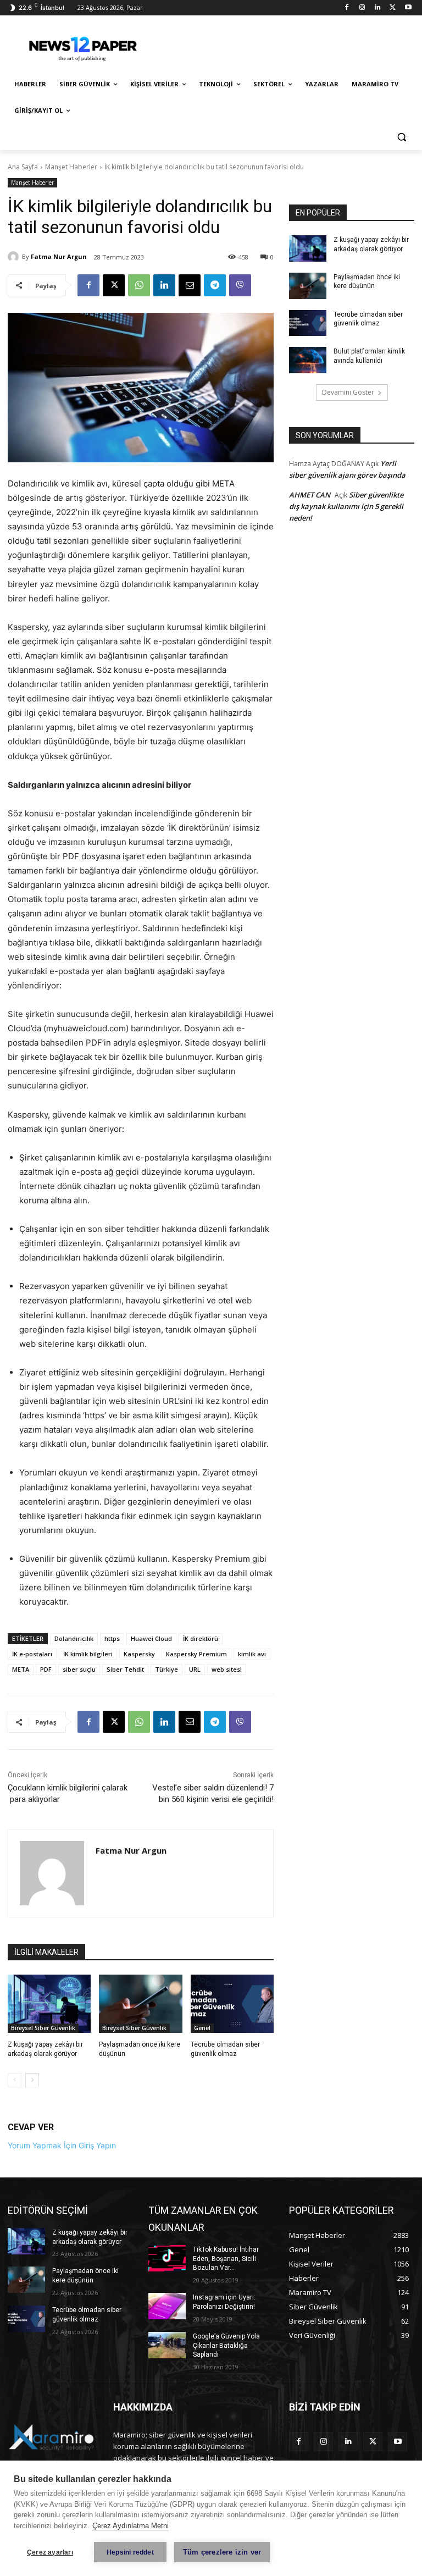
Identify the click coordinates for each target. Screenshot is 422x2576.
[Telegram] (215, 285)
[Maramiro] (82, 46)
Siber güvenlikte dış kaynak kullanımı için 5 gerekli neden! (346, 506)
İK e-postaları (32, 1654)
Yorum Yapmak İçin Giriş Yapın (62, 2145)
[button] (401, 137)
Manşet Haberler (71, 167)
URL (195, 1669)
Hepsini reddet (130, 2552)
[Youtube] (408, 8)
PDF (46, 1669)
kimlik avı (252, 1654)
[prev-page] (15, 2080)
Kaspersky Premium (196, 1654)
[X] (393, 8)
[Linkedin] (378, 8)
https (112, 1638)
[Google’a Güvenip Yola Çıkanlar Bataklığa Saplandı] (167, 2345)
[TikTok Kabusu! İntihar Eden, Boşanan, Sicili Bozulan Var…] (167, 2258)
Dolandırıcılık (74, 1638)
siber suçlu (79, 1669)
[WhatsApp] (139, 285)
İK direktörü (201, 1638)
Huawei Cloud (151, 1638)
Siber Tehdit (125, 1669)
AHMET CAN (310, 495)
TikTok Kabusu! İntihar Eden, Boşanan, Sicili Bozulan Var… (226, 2259)
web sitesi (227, 1669)
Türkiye (166, 1669)
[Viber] (240, 285)
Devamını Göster (348, 392)
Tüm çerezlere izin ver (222, 2552)
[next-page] (32, 2080)
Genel (202, 2028)
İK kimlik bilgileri (88, 1654)
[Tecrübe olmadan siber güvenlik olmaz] (232, 2004)
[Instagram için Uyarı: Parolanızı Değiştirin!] (167, 2306)
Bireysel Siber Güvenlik (43, 2028)
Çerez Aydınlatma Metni (131, 2526)
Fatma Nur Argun (59, 256)
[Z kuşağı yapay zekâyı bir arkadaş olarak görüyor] (49, 2004)
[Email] (190, 285)
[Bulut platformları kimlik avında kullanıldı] (308, 360)
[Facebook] (347, 8)
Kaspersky (139, 1654)
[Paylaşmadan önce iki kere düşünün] (140, 2004)
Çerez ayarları (50, 2552)
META (21, 1669)
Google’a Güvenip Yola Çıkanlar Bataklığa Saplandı (226, 2346)
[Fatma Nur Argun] (15, 257)
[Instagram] (362, 8)
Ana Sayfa (23, 167)
